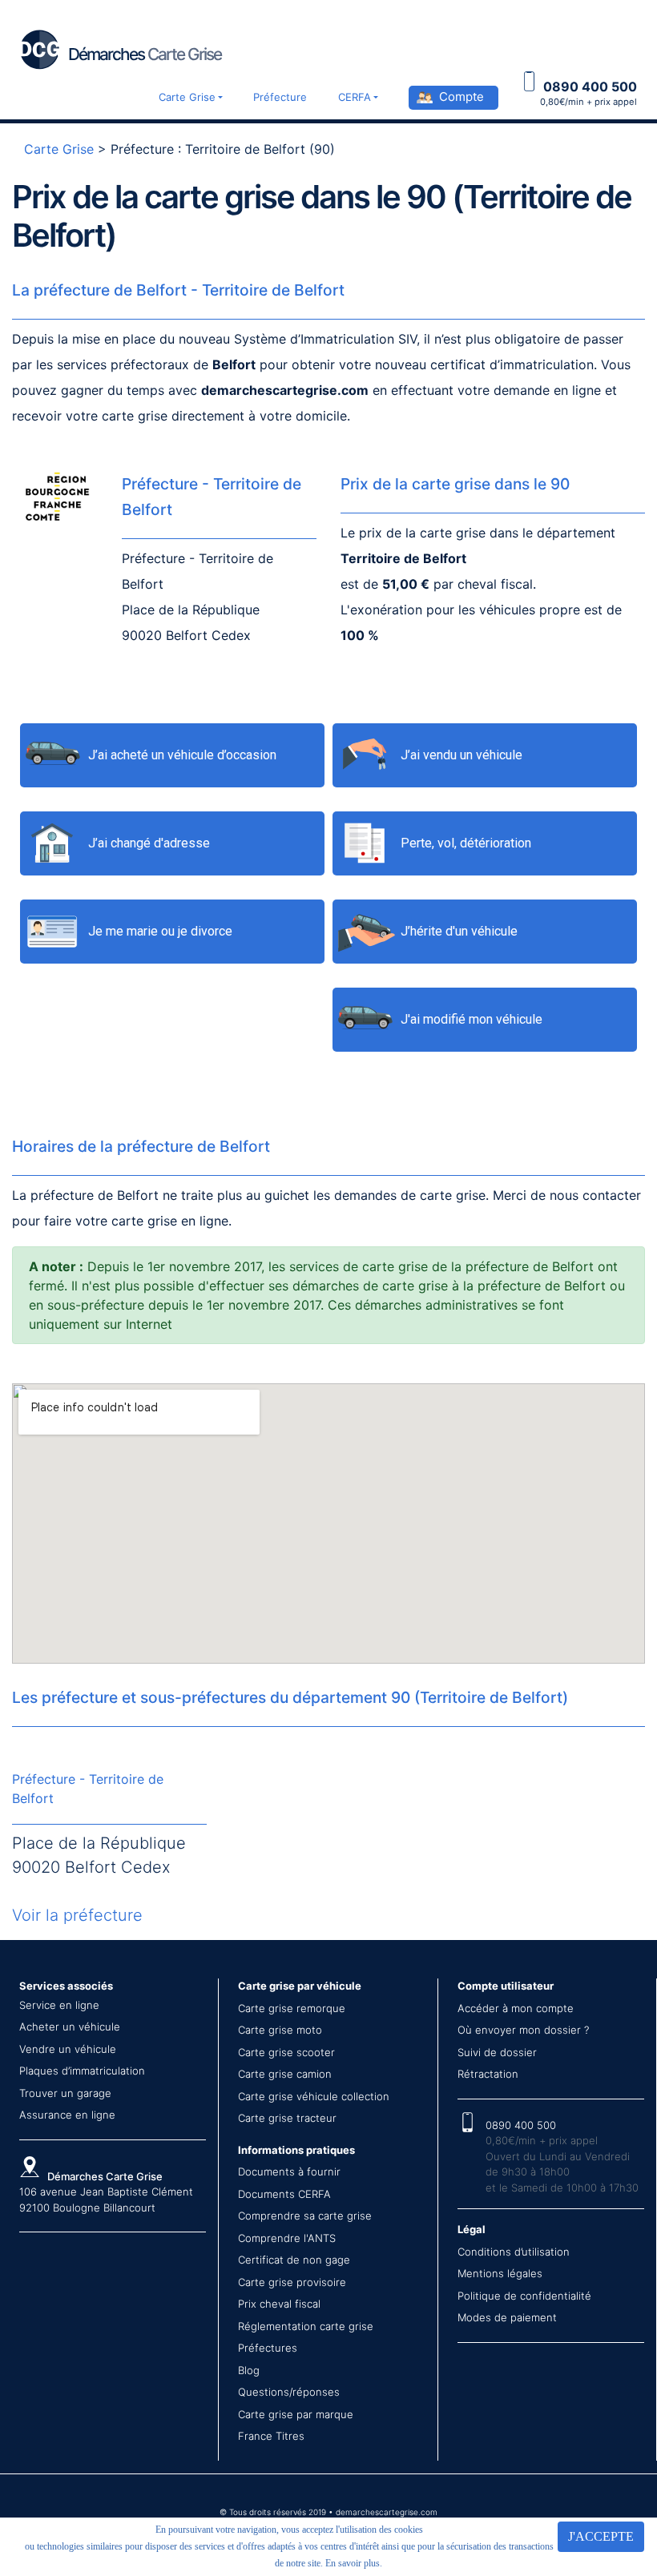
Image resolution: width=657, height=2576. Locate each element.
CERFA (355, 97)
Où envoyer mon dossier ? (523, 2030)
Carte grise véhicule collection (314, 2096)
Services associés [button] (66, 1986)
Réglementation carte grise (306, 2326)
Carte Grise (187, 97)
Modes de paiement (507, 2317)
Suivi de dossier (497, 2052)
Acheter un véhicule (70, 2027)
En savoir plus (353, 2563)
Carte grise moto (280, 2030)
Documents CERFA (284, 2194)
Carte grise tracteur (287, 2118)
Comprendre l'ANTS (287, 2238)
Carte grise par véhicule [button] (300, 1986)
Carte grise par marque (296, 2414)
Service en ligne (59, 2005)
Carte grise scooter (286, 2052)
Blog (249, 2370)
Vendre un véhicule (68, 2049)
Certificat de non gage (294, 2260)
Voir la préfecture (77, 1915)
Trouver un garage (65, 2093)
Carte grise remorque (292, 2008)
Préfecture (280, 97)
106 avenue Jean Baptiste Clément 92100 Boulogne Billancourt (106, 2192)
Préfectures (268, 2348)
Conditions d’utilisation (514, 2252)
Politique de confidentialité (524, 2296)
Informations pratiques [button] (296, 2150)
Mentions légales (500, 2273)
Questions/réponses (289, 2392)
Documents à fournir (289, 2171)
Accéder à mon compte (516, 2008)
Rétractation (488, 2074)
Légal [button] (472, 2229)
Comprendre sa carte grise (305, 2216)
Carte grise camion (285, 2074)
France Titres (271, 2436)
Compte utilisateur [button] (506, 1986)
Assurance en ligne (67, 2115)
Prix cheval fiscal (279, 2304)
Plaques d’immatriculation (82, 2071)
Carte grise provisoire (292, 2282)
